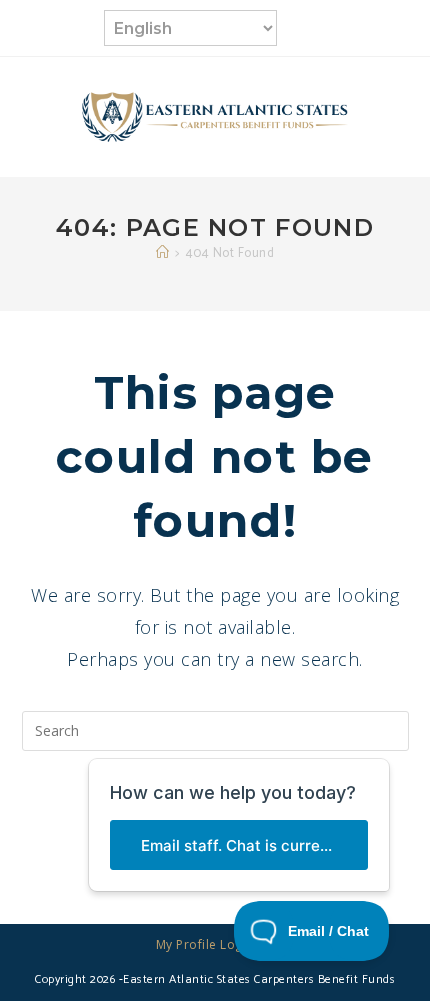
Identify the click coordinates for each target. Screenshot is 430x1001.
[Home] (163, 253)
